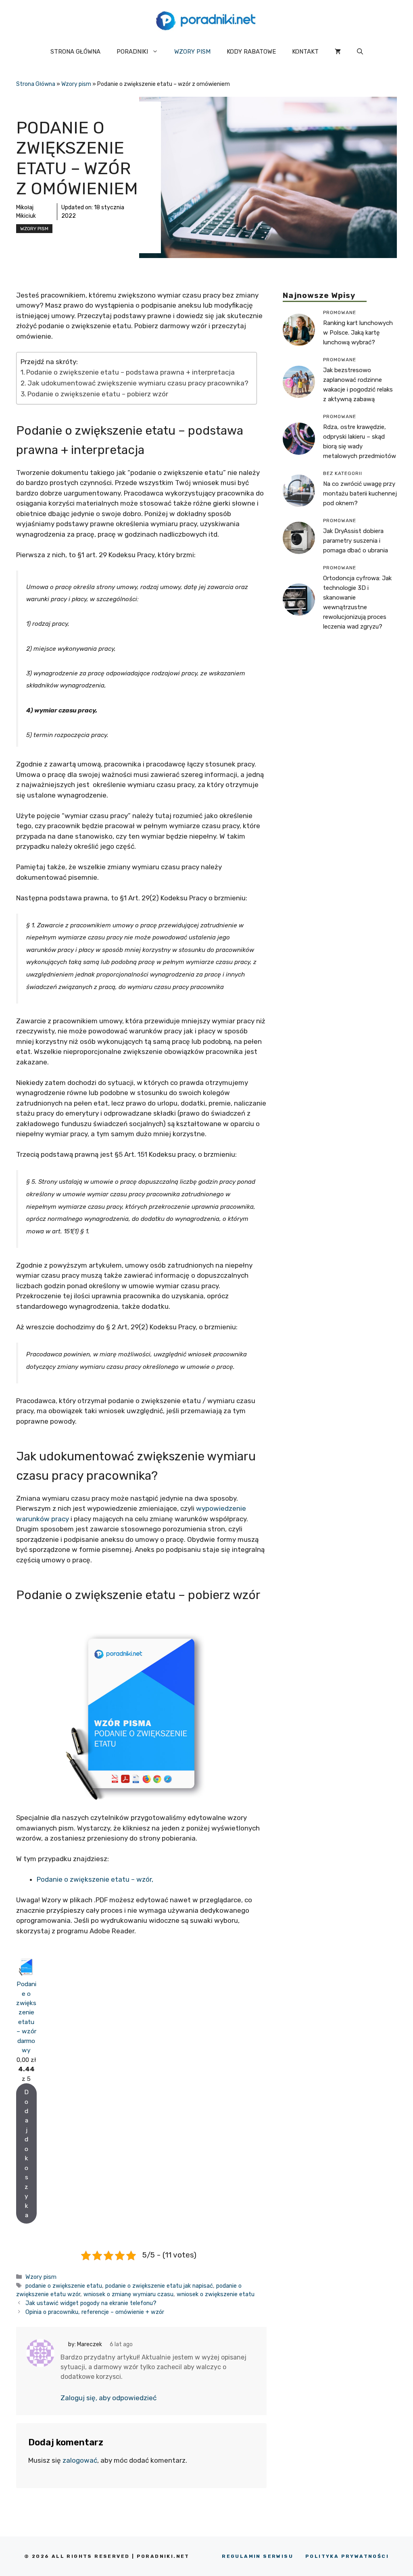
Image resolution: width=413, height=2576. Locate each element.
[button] (360, 52)
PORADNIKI (132, 52)
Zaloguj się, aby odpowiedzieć (108, 2398)
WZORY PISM (192, 52)
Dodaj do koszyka (26, 2153)
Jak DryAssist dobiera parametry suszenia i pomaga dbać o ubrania (356, 541)
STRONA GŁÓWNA (75, 52)
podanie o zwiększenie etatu (64, 2286)
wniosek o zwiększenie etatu (216, 2294)
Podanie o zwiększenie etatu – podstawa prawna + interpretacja (130, 372)
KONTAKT (305, 52)
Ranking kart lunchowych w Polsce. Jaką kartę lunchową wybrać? (358, 333)
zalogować (80, 2460)
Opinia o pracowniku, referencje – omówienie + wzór (95, 2312)
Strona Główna (36, 84)
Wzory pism (76, 84)
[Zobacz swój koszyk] (338, 52)
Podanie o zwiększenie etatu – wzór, (95, 1879)
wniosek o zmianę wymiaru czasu (128, 2294)
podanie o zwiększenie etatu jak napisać (159, 2286)
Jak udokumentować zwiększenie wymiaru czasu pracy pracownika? (138, 383)
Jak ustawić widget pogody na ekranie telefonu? (91, 2303)
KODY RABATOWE (251, 52)
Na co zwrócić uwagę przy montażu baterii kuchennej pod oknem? (360, 494)
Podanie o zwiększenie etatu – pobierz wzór (98, 394)
